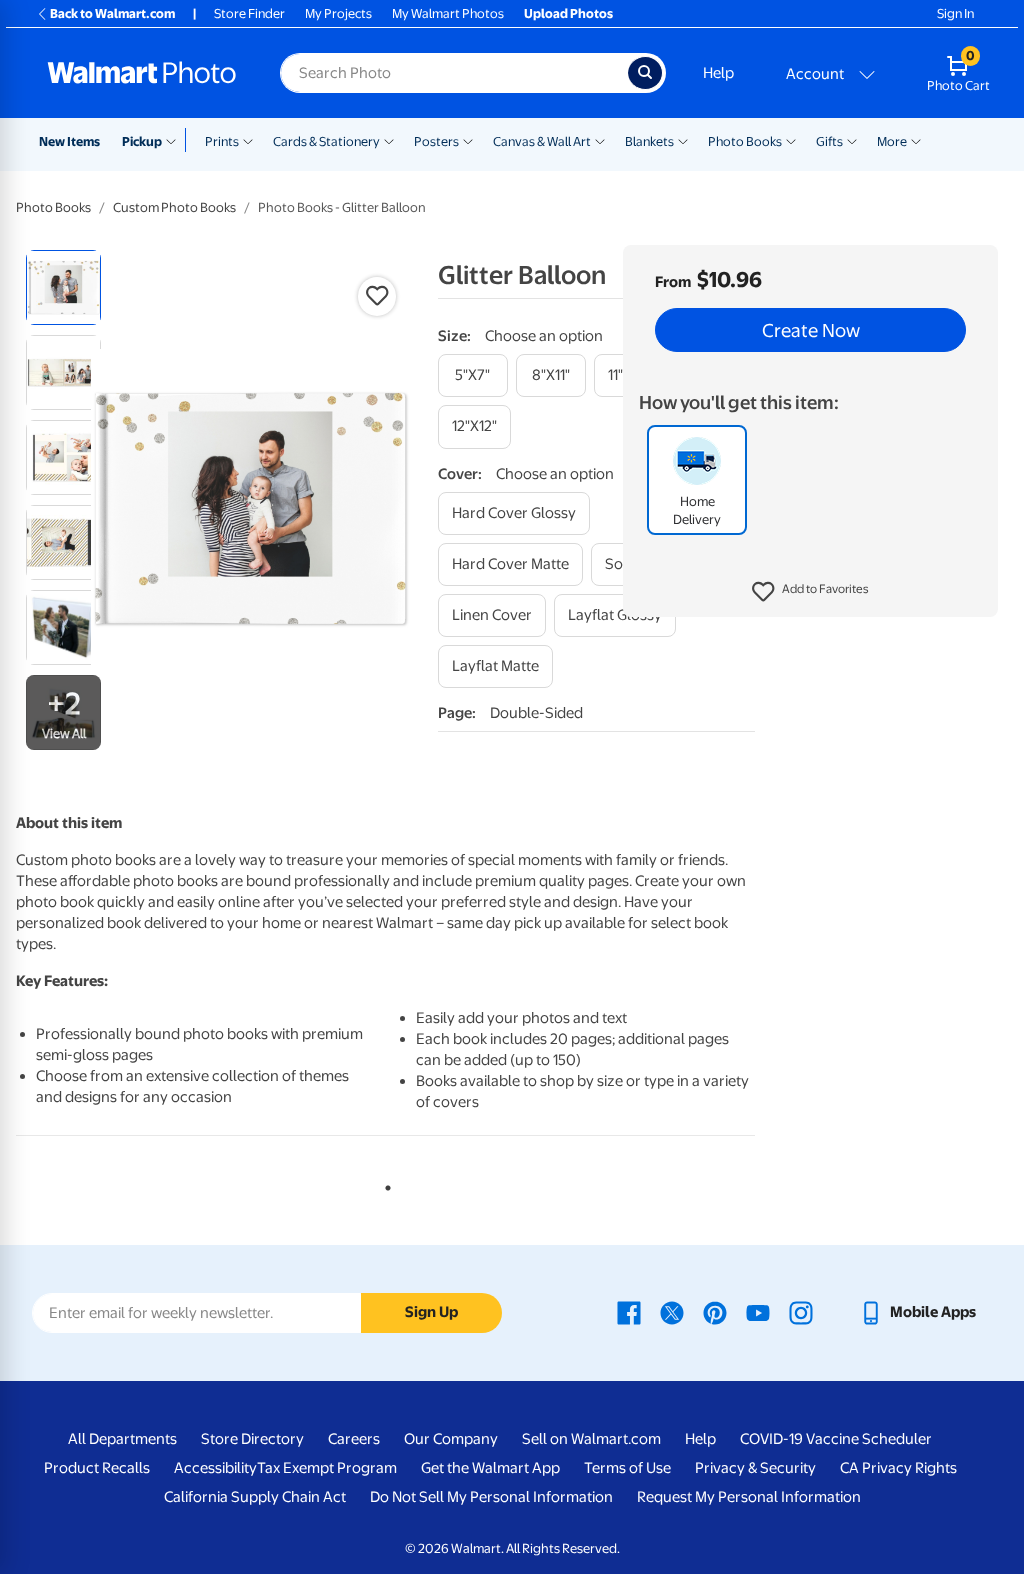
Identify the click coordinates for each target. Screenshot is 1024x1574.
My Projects (338, 13)
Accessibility (215, 1468)
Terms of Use (627, 1468)
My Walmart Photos (448, 13)
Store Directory (252, 1439)
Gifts (829, 141)
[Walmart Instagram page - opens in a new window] (801, 1312)
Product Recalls (97, 1468)
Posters (436, 141)
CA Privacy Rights (898, 1468)
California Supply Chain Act (255, 1497)
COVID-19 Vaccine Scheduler (836, 1439)
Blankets (649, 141)
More (892, 141)
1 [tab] (384, 1184)
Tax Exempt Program (327, 1468)
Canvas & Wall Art (542, 141)
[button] (810, 592)
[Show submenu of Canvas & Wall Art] (600, 140)
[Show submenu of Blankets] (683, 140)
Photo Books (745, 141)
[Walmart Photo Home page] (142, 73)
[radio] (63, 287)
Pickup (142, 141)
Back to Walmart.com (112, 13)
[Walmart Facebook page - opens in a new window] (629, 1312)
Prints (222, 141)
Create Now (811, 330)
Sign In (955, 13)
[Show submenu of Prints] (248, 140)
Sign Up (431, 1312)
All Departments (122, 1439)
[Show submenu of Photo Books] (791, 140)
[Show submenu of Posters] (468, 140)
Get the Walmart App (490, 1468)
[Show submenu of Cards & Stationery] (389, 140)
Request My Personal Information (749, 1497)
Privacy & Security (755, 1468)
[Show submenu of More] (916, 140)
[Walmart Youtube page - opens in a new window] (758, 1312)
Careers (354, 1439)
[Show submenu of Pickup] (175, 140)
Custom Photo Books (174, 207)
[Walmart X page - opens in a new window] (672, 1312)
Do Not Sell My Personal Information (491, 1497)
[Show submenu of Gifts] (852, 140)
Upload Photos (568, 13)
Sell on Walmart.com (591, 1439)
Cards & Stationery (326, 141)
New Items (69, 141)
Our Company (451, 1439)
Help (718, 73)
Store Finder (249, 13)
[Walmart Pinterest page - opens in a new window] (715, 1312)
